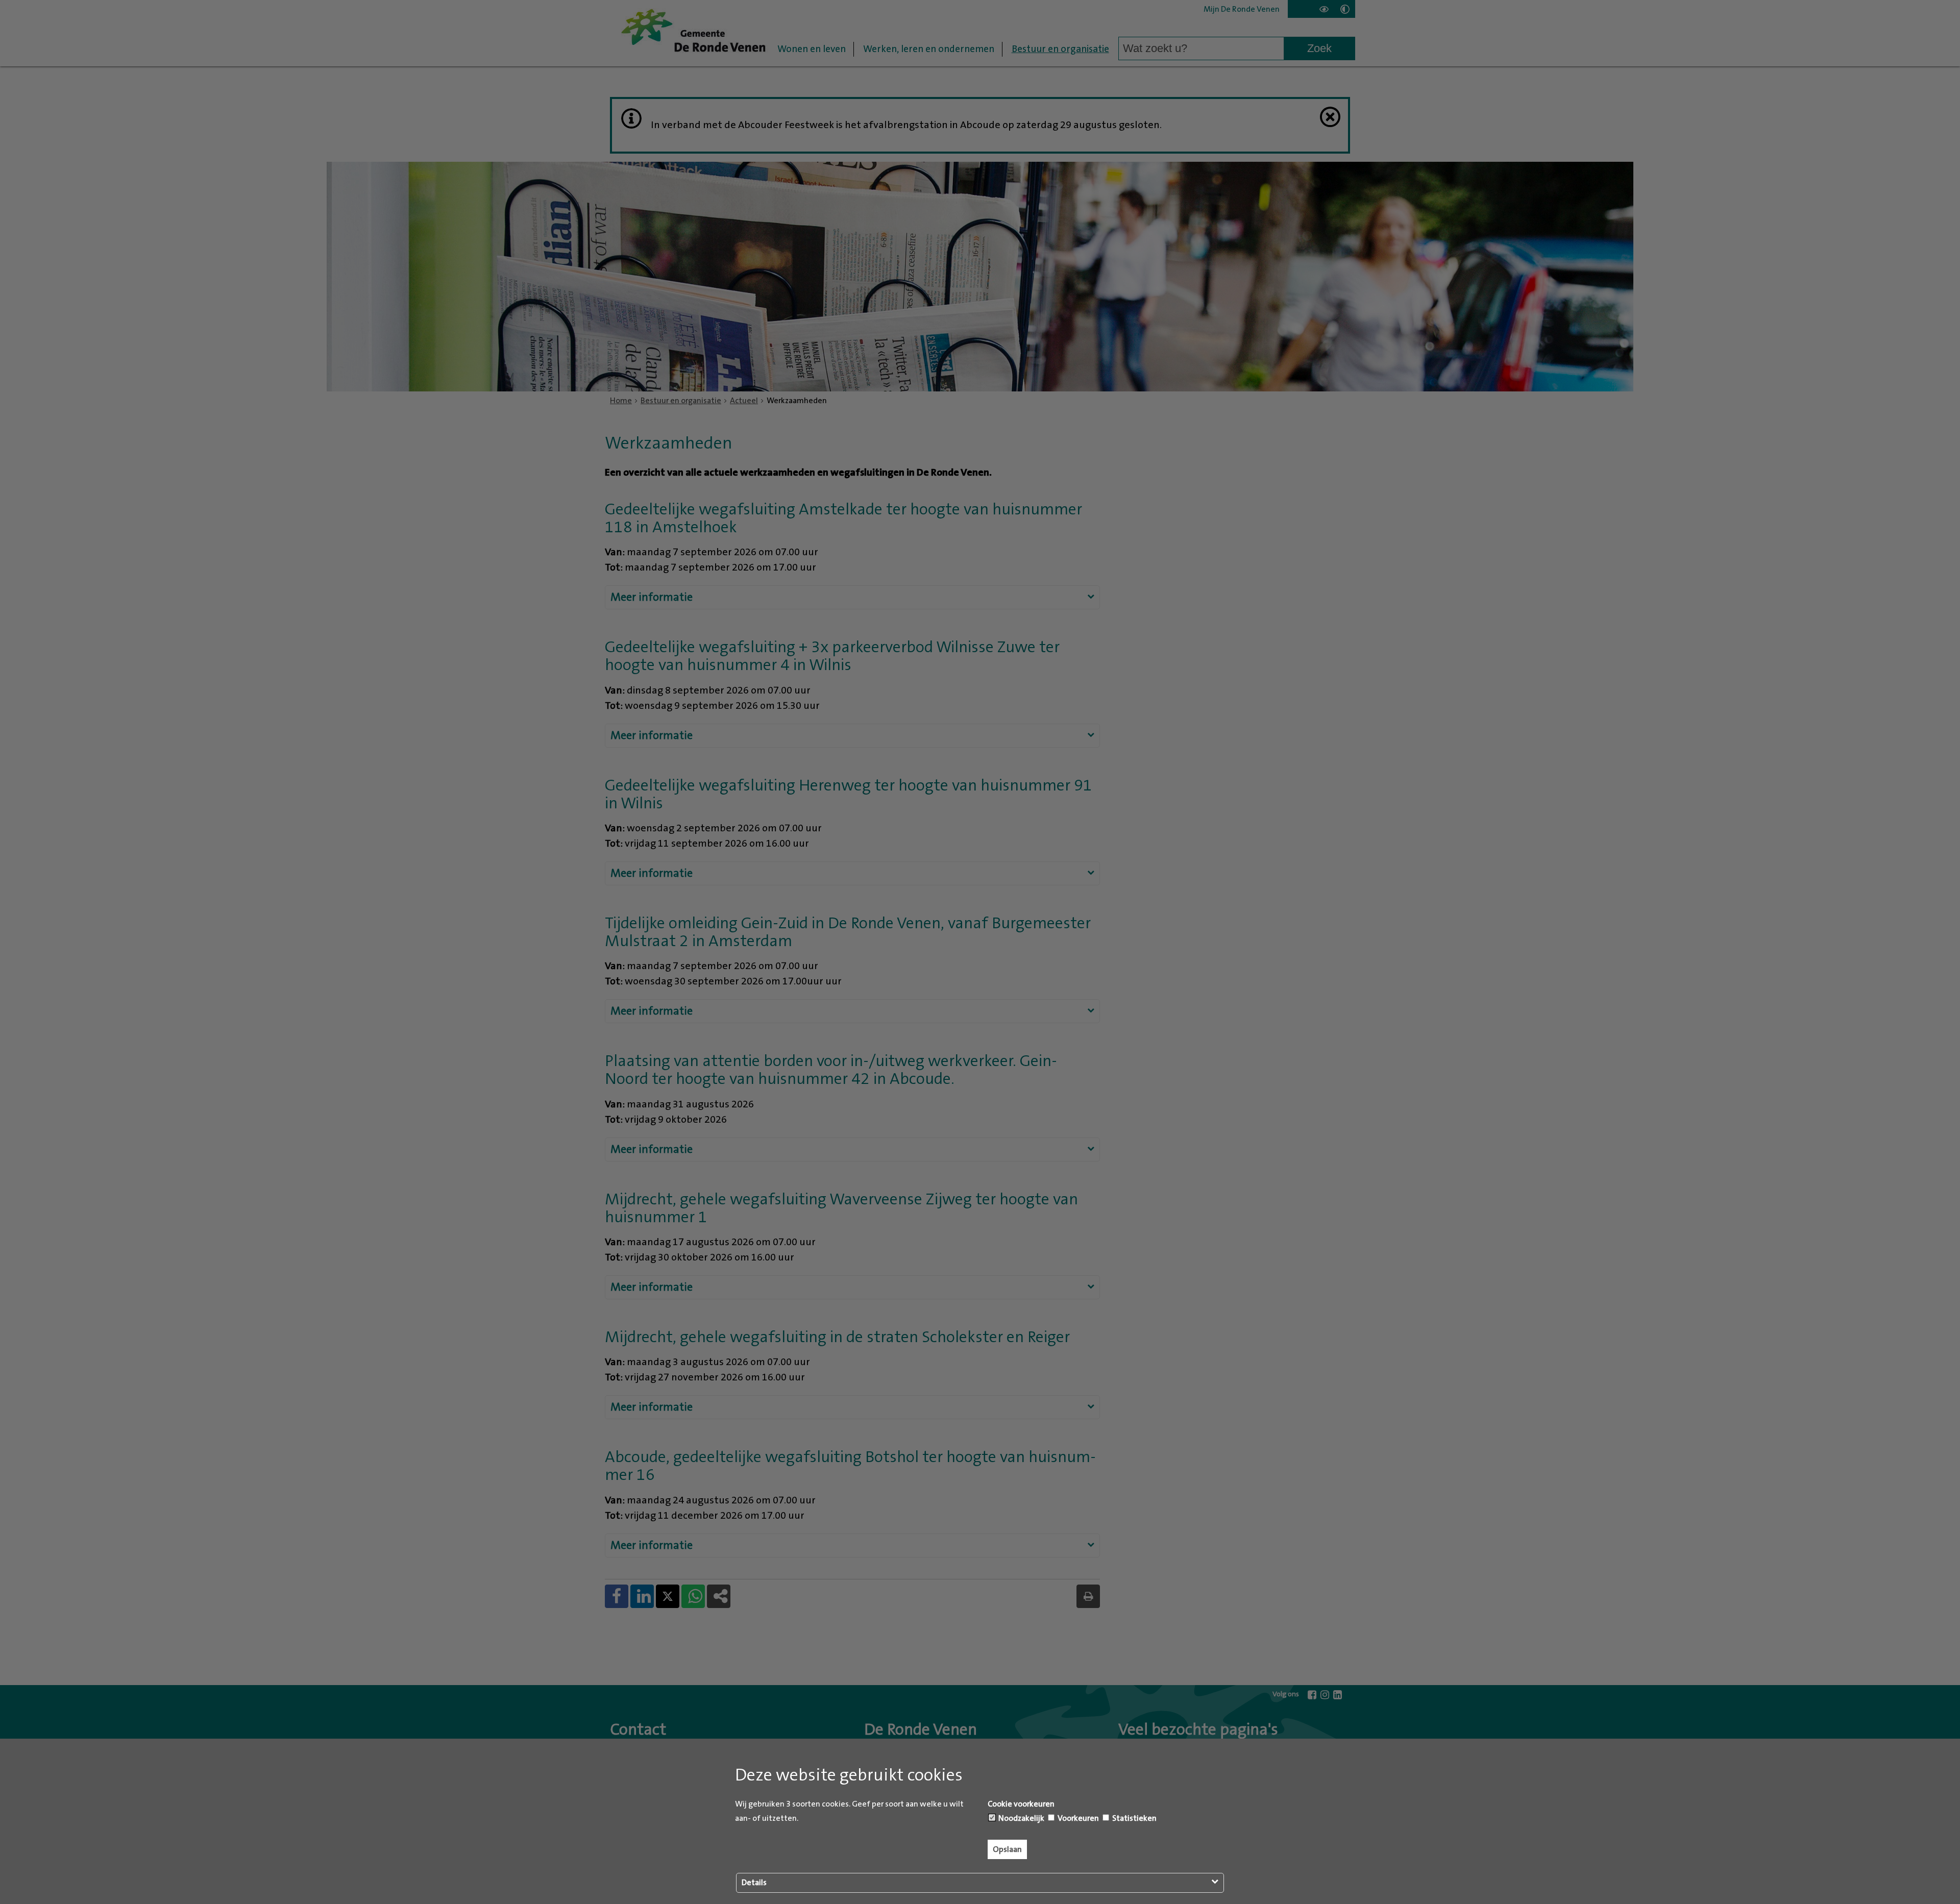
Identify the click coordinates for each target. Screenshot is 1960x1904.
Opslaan (1007, 1849)
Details (754, 1883)
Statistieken (1134, 1818)
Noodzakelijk (1021, 1818)
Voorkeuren (1077, 1818)
